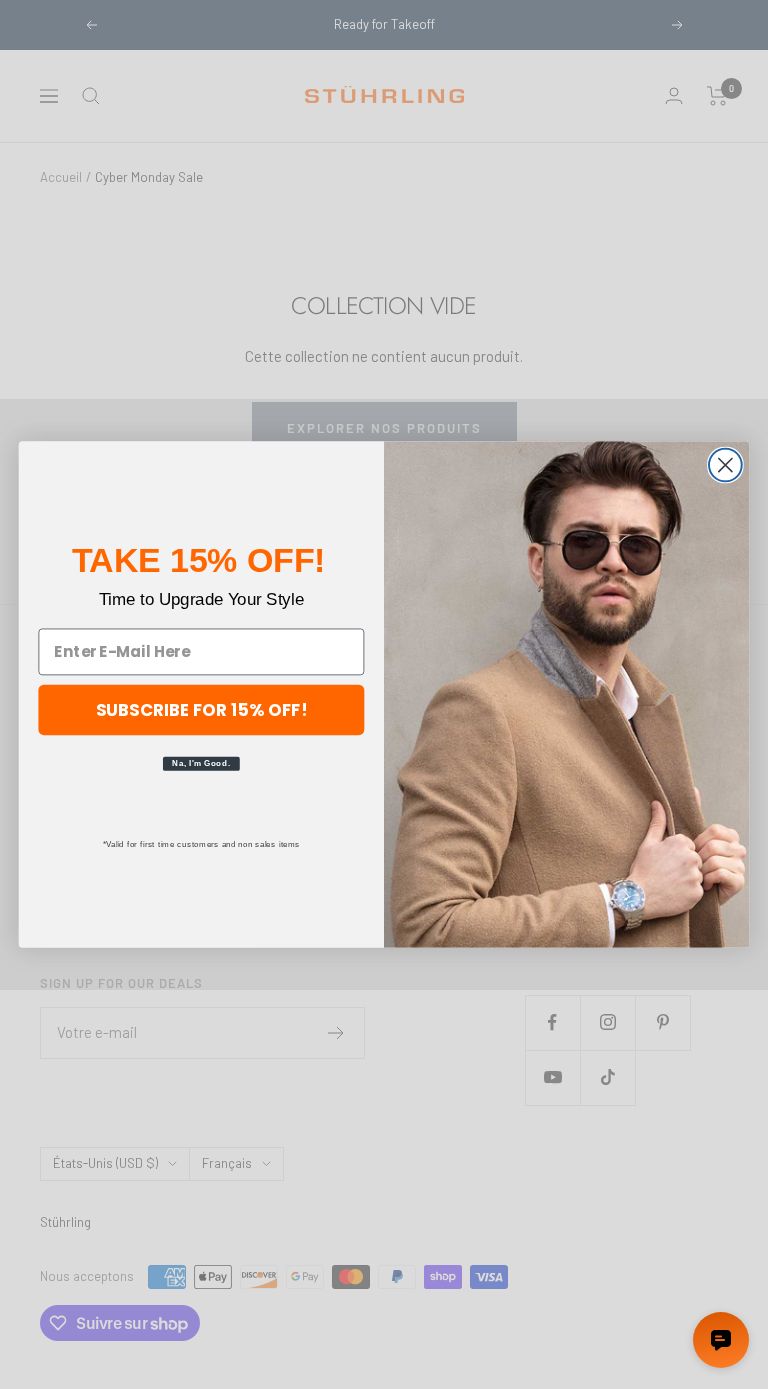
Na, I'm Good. (201, 762)
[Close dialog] (725, 465)
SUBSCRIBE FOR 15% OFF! (202, 708)
